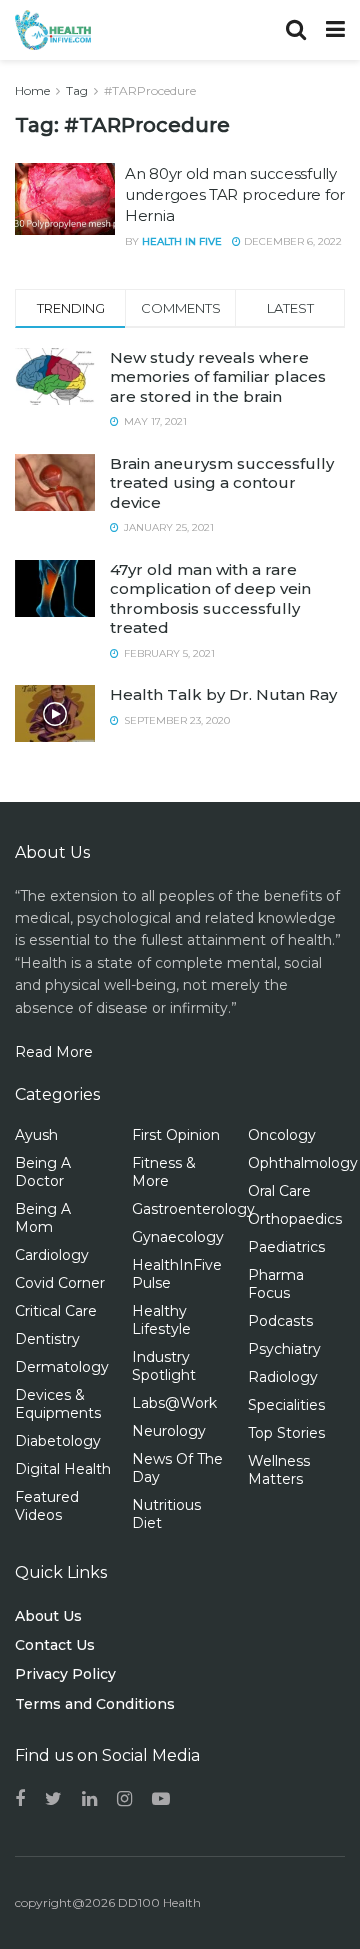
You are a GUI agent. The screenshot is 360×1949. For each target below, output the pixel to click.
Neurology (169, 1431)
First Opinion (176, 1135)
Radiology (283, 1377)
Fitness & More (164, 1172)
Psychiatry (284, 1349)
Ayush (36, 1135)
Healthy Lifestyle (161, 1320)
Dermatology (62, 1367)
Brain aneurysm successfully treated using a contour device (222, 483)
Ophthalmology (303, 1163)
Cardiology (52, 1255)
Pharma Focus (276, 1284)
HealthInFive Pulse (177, 1274)
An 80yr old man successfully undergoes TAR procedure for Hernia (235, 194)
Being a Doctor (43, 1172)
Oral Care (279, 1191)
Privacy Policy (65, 1674)
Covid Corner (60, 1283)
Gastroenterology (193, 1209)
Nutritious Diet (166, 1514)
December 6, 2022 (291, 241)
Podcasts (280, 1321)
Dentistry (47, 1339)
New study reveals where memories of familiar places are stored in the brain (218, 377)
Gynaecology (178, 1237)
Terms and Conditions (95, 1704)
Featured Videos (47, 1506)
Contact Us (55, 1645)
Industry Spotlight (164, 1366)
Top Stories (286, 1433)
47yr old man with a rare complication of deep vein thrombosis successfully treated (210, 599)
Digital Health (63, 1469)
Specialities (286, 1405)
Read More (54, 1052)
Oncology (282, 1135)
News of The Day (177, 1468)
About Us (48, 1616)
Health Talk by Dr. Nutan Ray (223, 694)
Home (32, 90)
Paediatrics (286, 1247)
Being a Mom (43, 1218)
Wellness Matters (279, 1470)
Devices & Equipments (58, 1404)
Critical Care (56, 1311)
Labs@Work (174, 1403)
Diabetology (58, 1441)
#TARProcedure (150, 90)
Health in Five (182, 241)
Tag (77, 90)
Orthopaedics (295, 1219)
